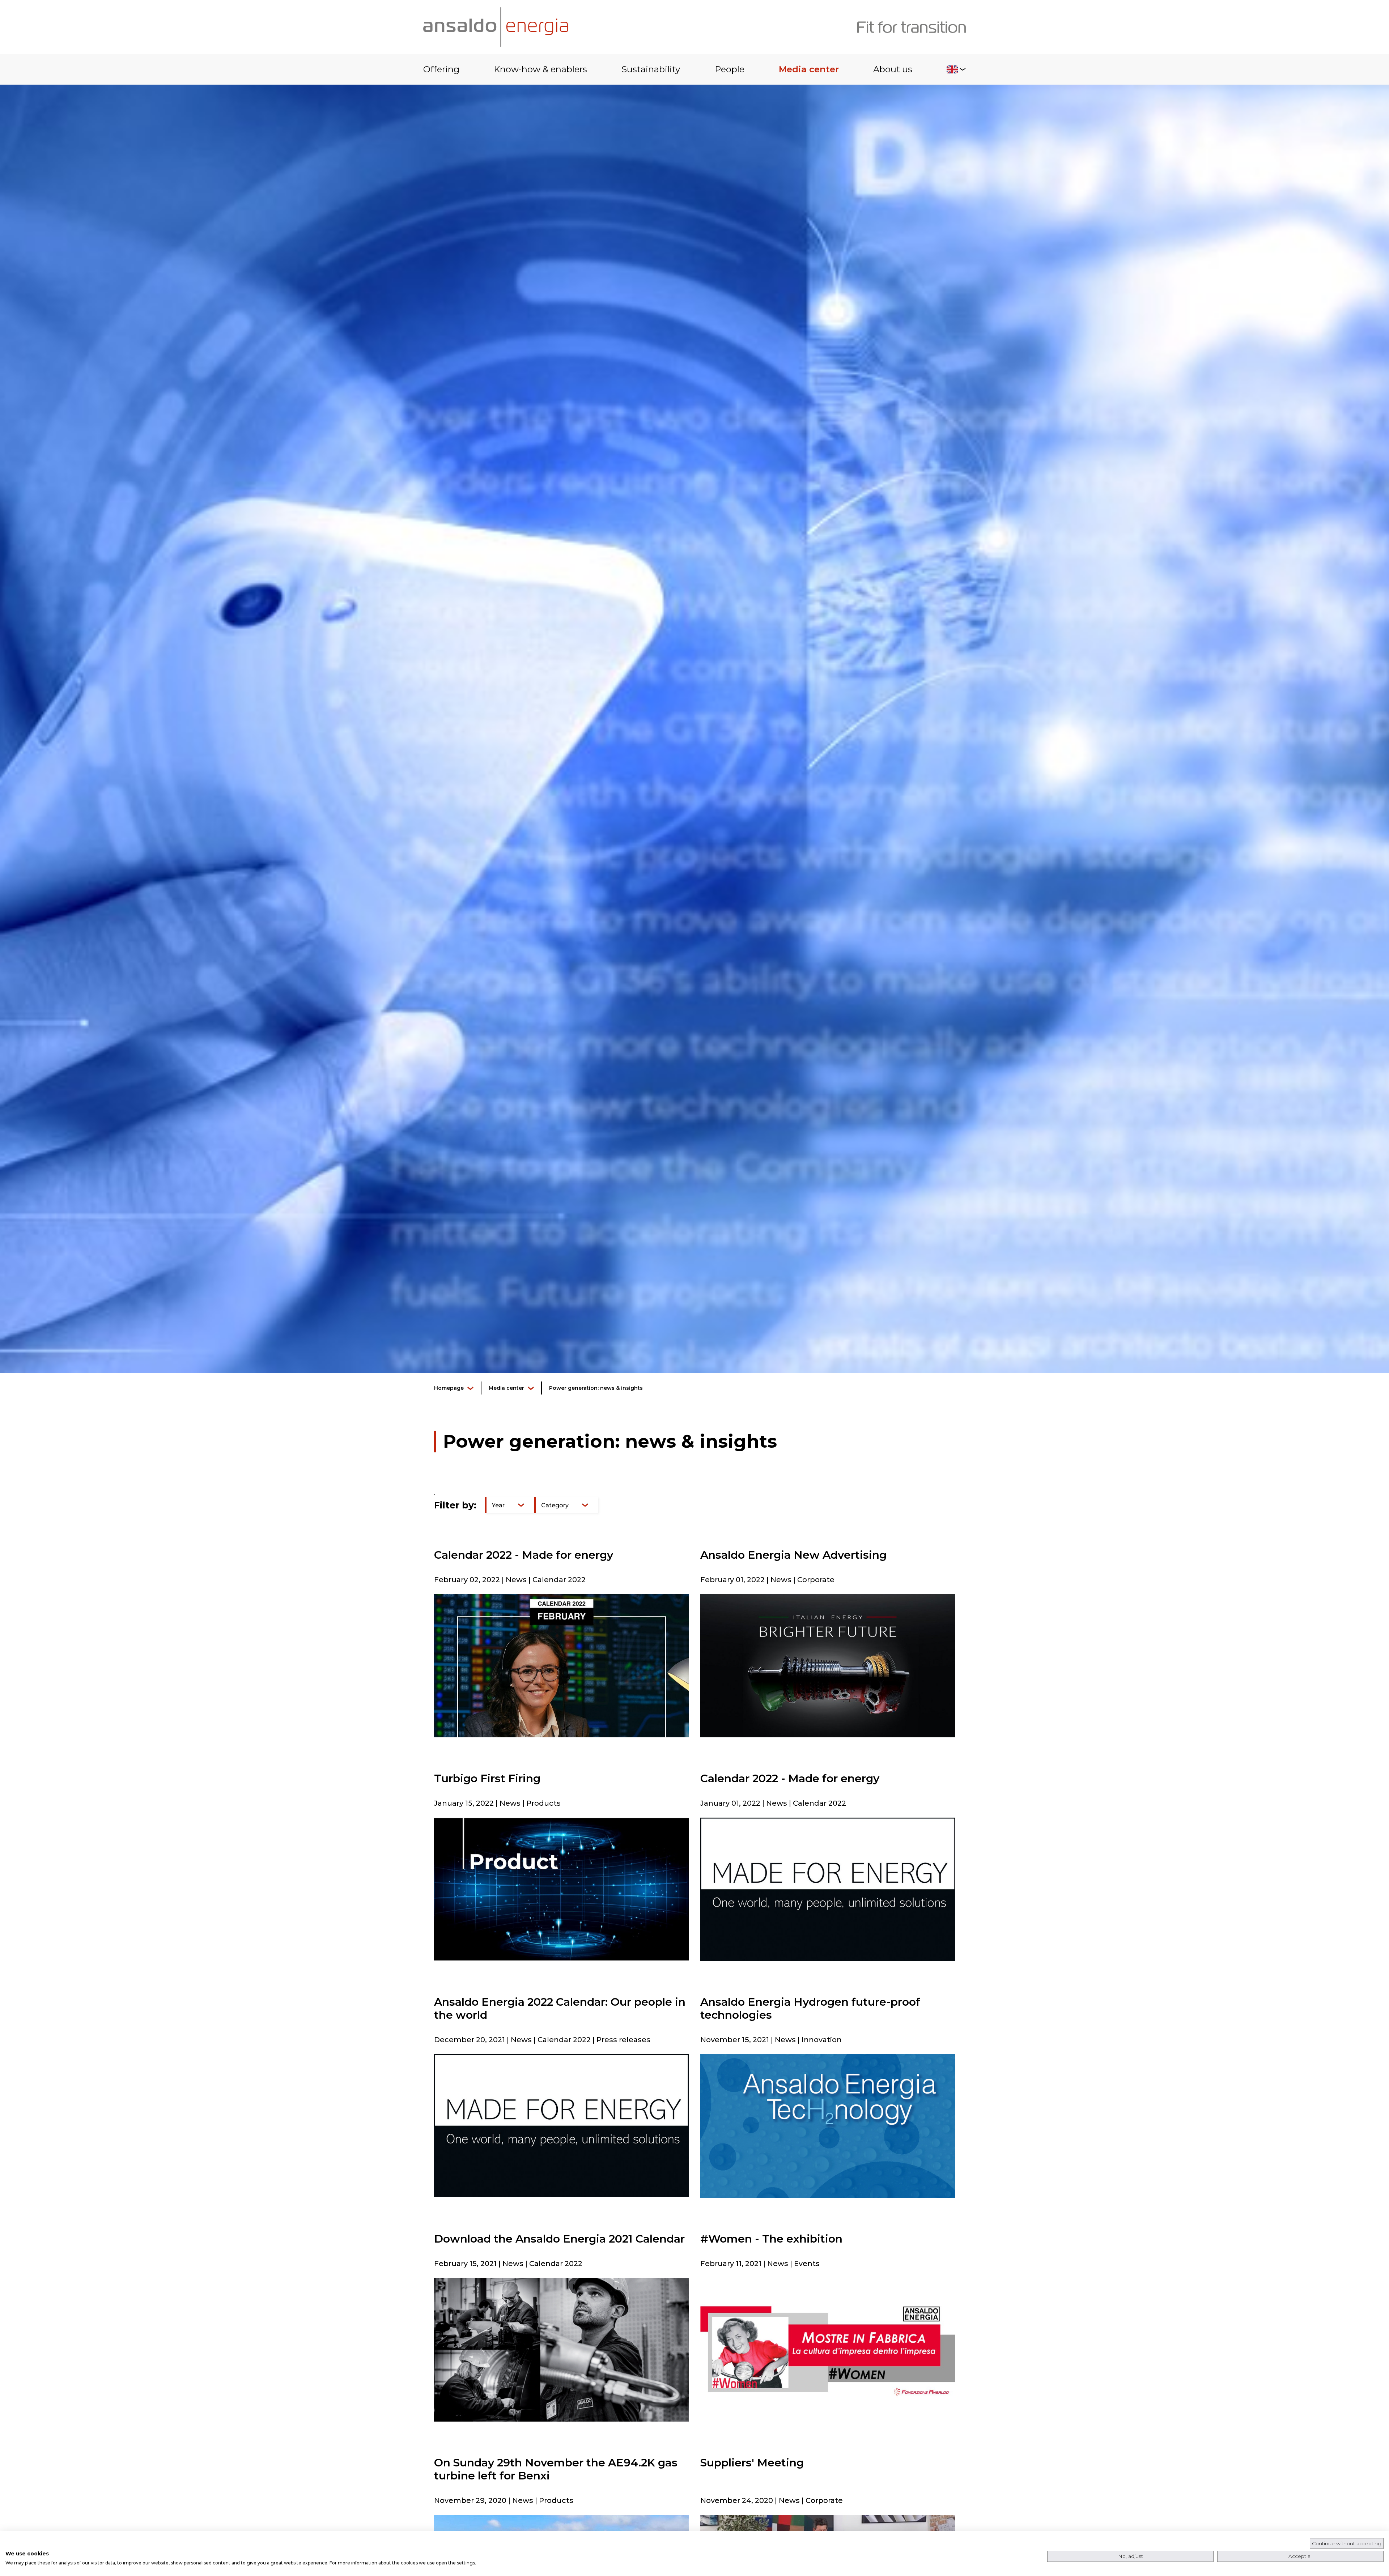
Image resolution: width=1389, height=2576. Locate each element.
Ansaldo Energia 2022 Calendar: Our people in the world (560, 2008)
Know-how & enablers (540, 69)
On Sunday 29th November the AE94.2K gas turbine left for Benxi (556, 2469)
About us (893, 69)
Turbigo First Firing (487, 1778)
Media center (809, 69)
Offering (441, 69)
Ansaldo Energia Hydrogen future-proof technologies (810, 2008)
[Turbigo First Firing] (561, 1889)
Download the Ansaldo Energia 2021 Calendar (559, 2239)
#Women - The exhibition (771, 2239)
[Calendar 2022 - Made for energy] (561, 1665)
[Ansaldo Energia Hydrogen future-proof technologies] (828, 2126)
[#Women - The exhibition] (828, 2349)
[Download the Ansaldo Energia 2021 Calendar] (561, 2349)
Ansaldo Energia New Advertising (793, 1555)
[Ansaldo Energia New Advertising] (828, 1666)
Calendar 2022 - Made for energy (524, 1555)
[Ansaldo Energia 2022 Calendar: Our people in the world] (561, 2125)
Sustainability (651, 69)
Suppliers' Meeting (752, 2463)
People (730, 69)
